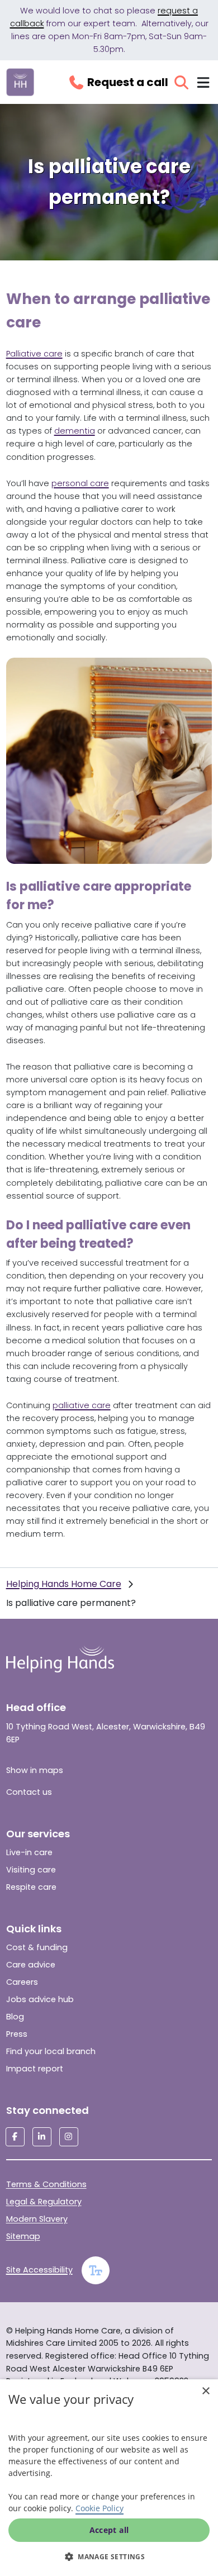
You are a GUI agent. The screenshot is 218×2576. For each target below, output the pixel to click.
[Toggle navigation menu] (203, 82)
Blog (15, 2017)
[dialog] (109, 2478)
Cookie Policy (99, 2508)
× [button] (205, 2391)
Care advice (31, 1965)
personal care (80, 483)
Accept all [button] (109, 2530)
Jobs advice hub (40, 1999)
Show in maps (35, 1770)
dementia (75, 431)
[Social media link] (15, 2137)
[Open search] (181, 82)
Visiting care (31, 1870)
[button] (109, 2556)
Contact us (29, 1792)
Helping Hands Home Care (64, 1584)
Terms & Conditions (46, 2184)
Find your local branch (51, 2051)
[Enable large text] (96, 2270)
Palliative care (34, 354)
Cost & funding (37, 1947)
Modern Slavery (37, 2219)
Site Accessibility (39, 2270)
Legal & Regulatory (44, 2202)
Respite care (31, 1887)
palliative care (82, 1405)
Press (17, 2034)
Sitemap (23, 2236)
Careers (22, 1982)
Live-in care (29, 1852)
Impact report (35, 2069)
